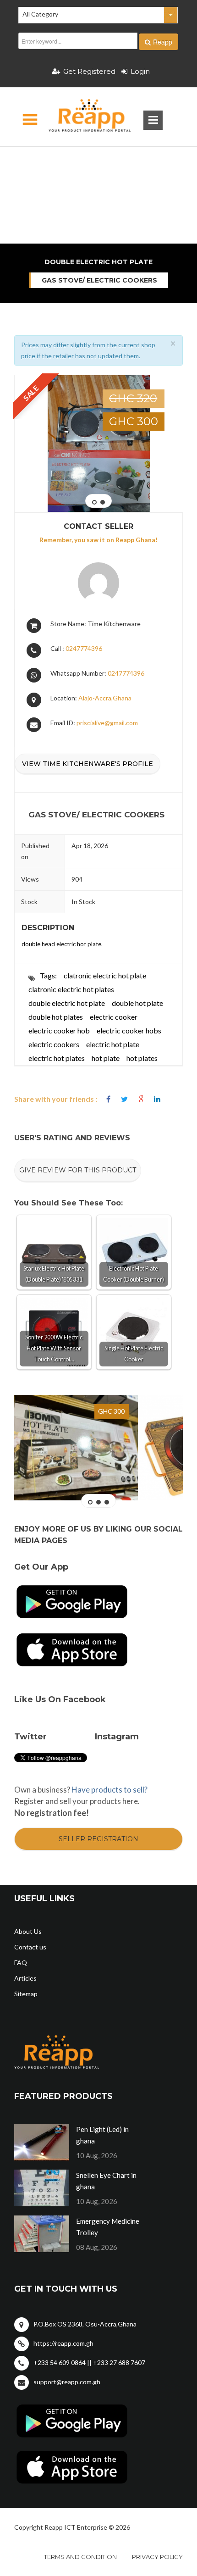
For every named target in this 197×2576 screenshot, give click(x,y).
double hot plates (56, 1017)
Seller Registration (98, 1839)
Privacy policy (157, 2557)
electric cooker (114, 1017)
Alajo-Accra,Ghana (105, 698)
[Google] (141, 1099)
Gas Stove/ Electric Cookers (99, 280)
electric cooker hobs (129, 1030)
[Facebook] (108, 1099)
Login (140, 71)
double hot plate (137, 1003)
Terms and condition (80, 2557)
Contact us (30, 1947)
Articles (25, 1978)
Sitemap (26, 1994)
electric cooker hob (59, 1030)
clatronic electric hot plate (105, 975)
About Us (28, 1931)
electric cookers (54, 1044)
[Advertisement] (99, 163)
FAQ (21, 1963)
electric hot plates (57, 1058)
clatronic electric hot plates (71, 989)
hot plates (142, 1058)
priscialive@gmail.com (107, 723)
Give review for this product (78, 1170)
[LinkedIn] (157, 1099)
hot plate (106, 1058)
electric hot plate (113, 1044)
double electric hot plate (67, 1003)
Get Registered (89, 71)
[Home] (82, 117)
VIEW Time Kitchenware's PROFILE (88, 764)
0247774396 (84, 648)
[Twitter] (124, 1099)
